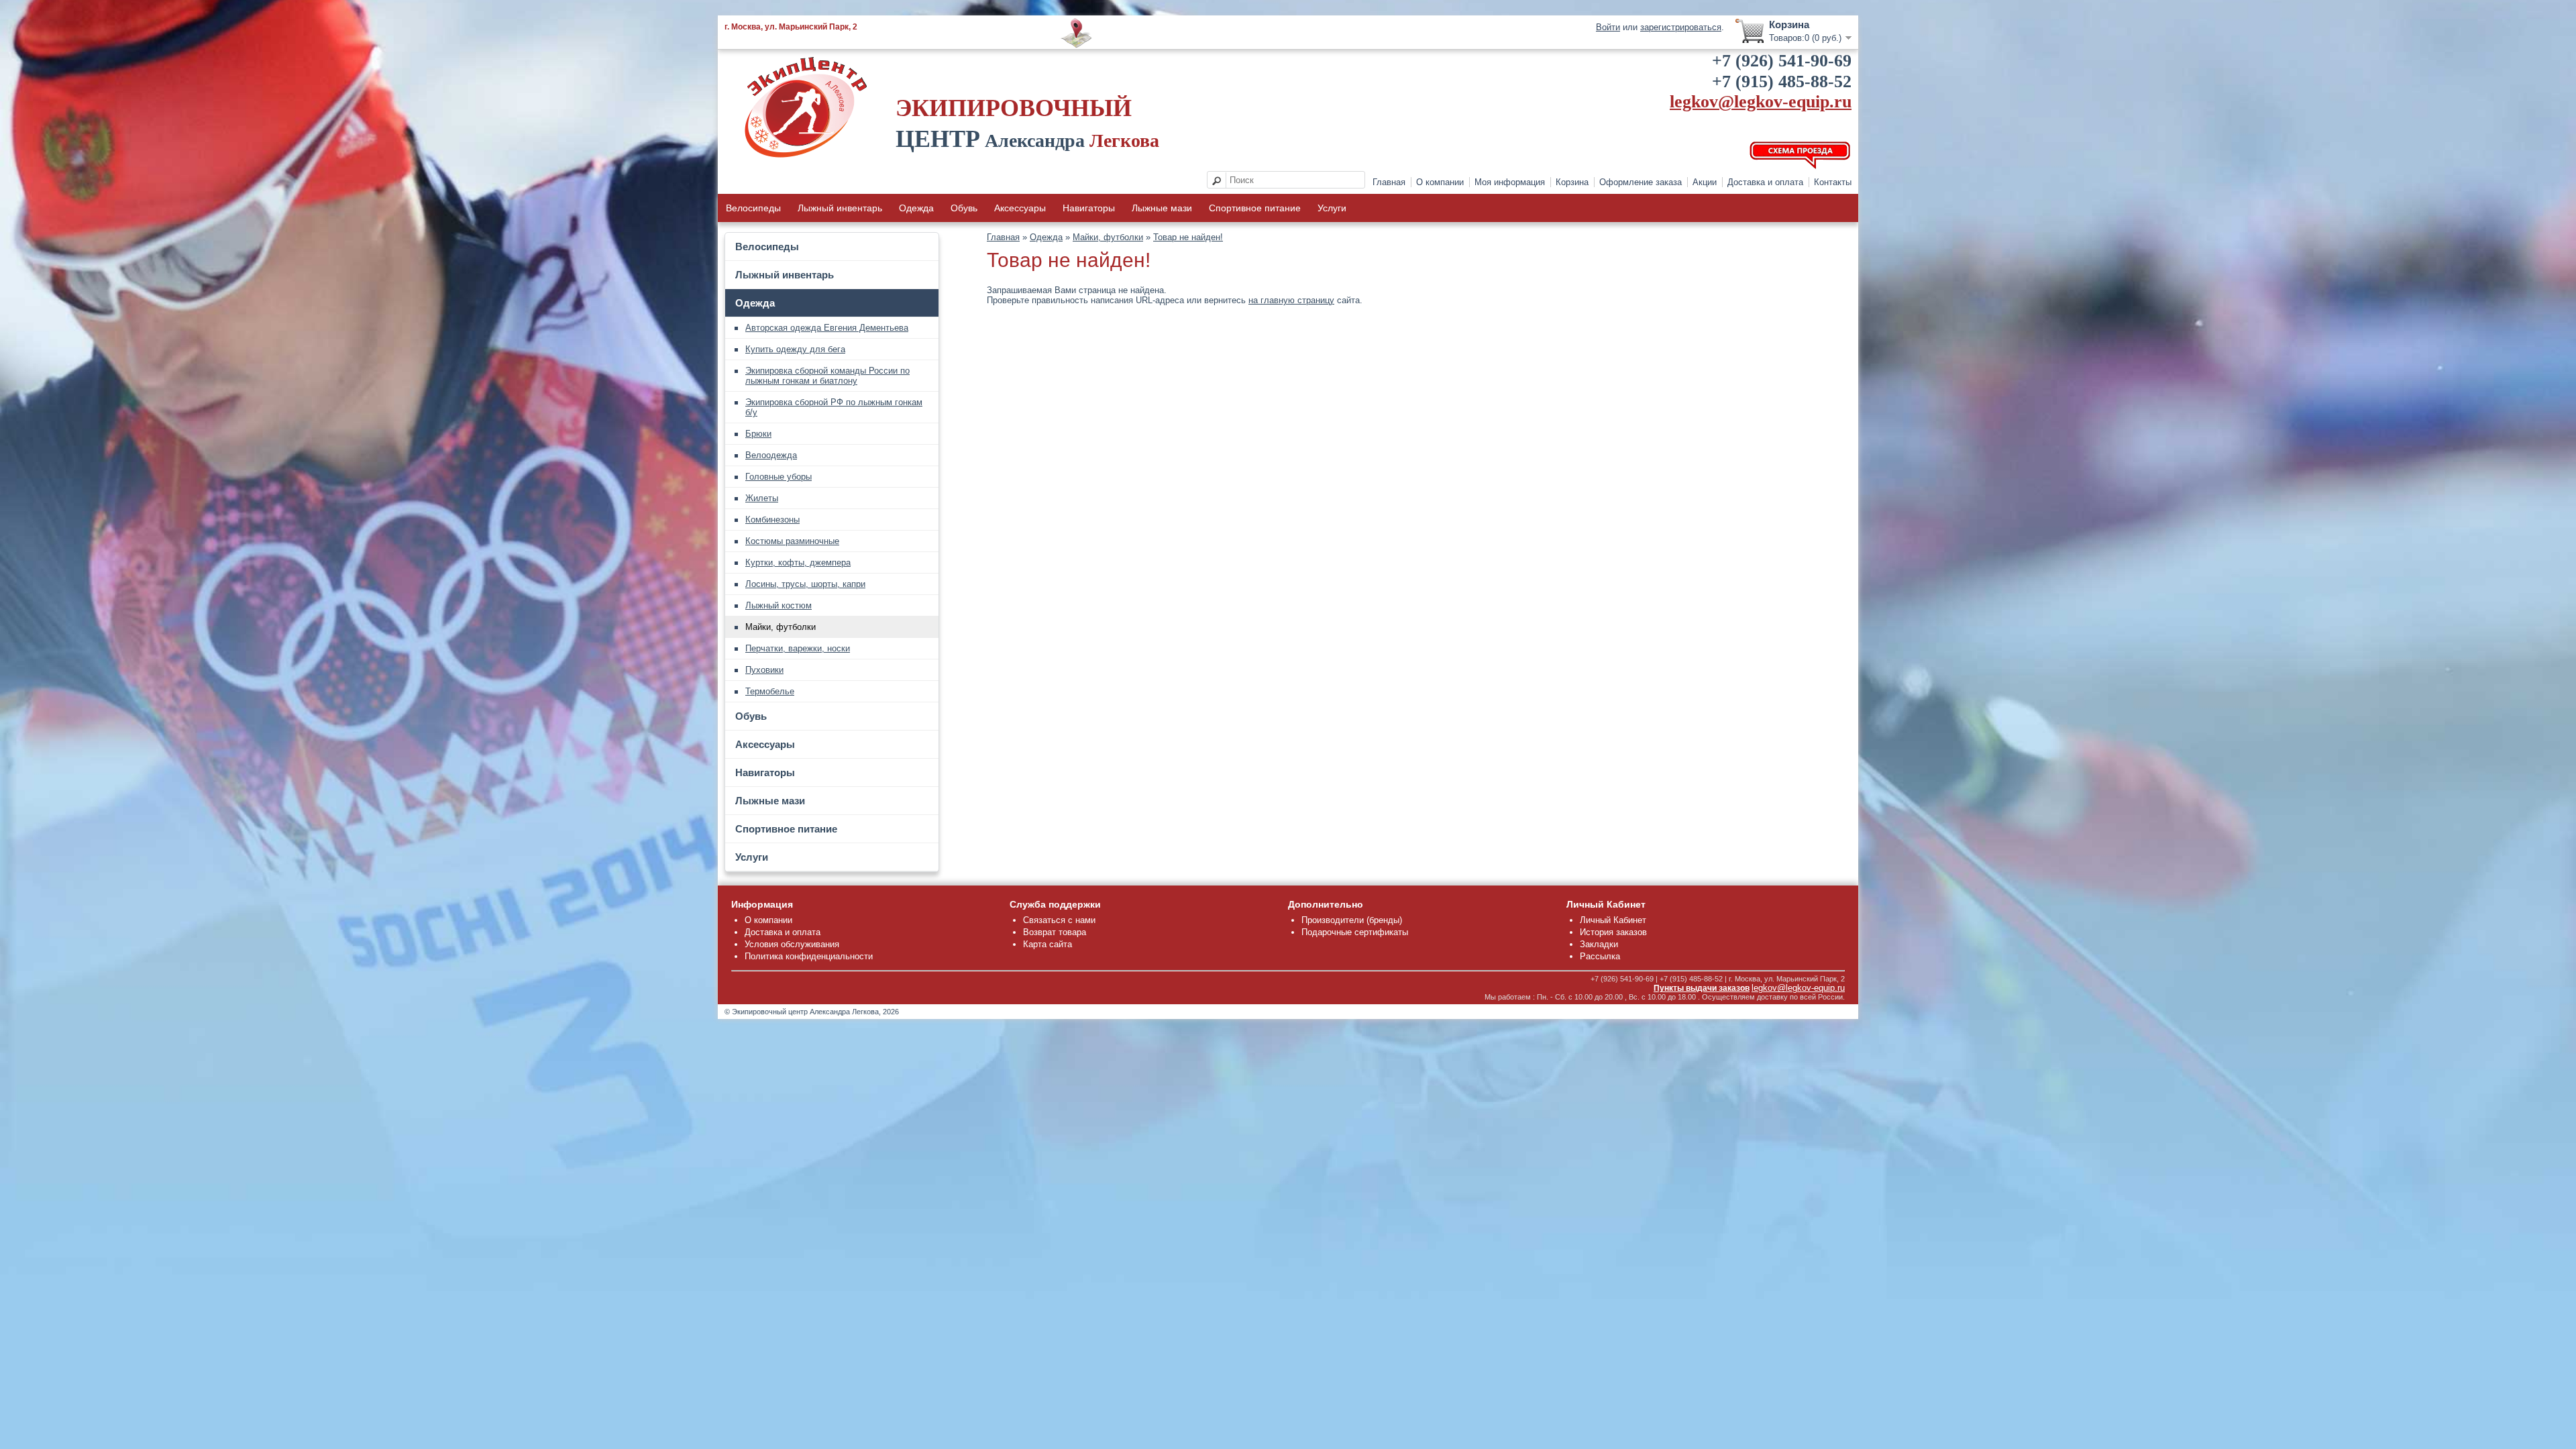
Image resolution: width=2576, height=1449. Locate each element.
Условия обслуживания (792, 944)
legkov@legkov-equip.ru (1761, 102)
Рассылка (1600, 956)
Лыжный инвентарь (840, 208)
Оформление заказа (1641, 182)
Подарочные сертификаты (1355, 932)
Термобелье (770, 691)
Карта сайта (1048, 944)
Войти (1608, 27)
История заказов (1613, 932)
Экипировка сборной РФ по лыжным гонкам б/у (834, 407)
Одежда (916, 208)
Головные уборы (779, 477)
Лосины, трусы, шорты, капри (805, 584)
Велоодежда (771, 455)
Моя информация (1510, 182)
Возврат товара (1055, 932)
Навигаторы (1089, 208)
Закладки (1599, 944)
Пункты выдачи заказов (1702, 988)
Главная (1389, 182)
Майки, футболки (781, 627)
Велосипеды (753, 208)
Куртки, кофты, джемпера (798, 562)
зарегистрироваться (1681, 27)
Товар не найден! (1188, 237)
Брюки (758, 434)
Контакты (1833, 182)
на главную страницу (1291, 300)
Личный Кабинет (1613, 920)
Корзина (1572, 182)
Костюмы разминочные (792, 541)
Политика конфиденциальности (809, 956)
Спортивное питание (1255, 208)
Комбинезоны (772, 520)
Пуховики (764, 670)
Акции (1705, 182)
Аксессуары (1020, 208)
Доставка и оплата (1765, 182)
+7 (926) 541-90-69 (1782, 61)
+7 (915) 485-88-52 (1782, 82)
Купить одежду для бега (795, 349)
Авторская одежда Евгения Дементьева (827, 328)
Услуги (1332, 208)
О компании (1440, 182)
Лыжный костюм (779, 605)
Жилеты (762, 498)
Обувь (964, 208)
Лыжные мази (1162, 208)
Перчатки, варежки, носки (798, 648)
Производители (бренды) (1352, 920)
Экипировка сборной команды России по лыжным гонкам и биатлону (827, 376)
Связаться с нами (1059, 920)
